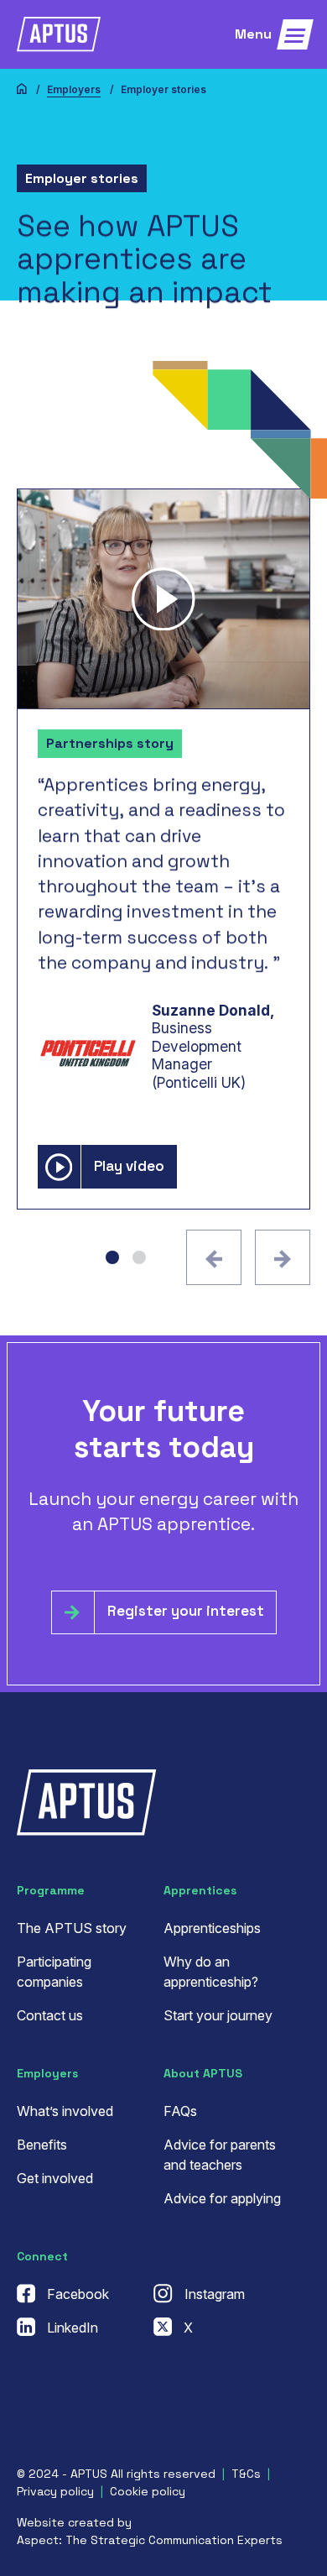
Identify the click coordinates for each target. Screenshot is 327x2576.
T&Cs (246, 2474)
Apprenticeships (212, 1928)
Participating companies (54, 1972)
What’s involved (65, 2111)
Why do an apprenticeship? (211, 1972)
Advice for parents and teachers (220, 2155)
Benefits (42, 2145)
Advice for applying (222, 2198)
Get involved (55, 2178)
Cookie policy (148, 2491)
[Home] (22, 90)
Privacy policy (55, 2491)
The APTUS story (72, 1928)
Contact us (50, 2015)
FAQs (180, 2111)
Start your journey (218, 2015)
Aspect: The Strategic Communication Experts (150, 2540)
